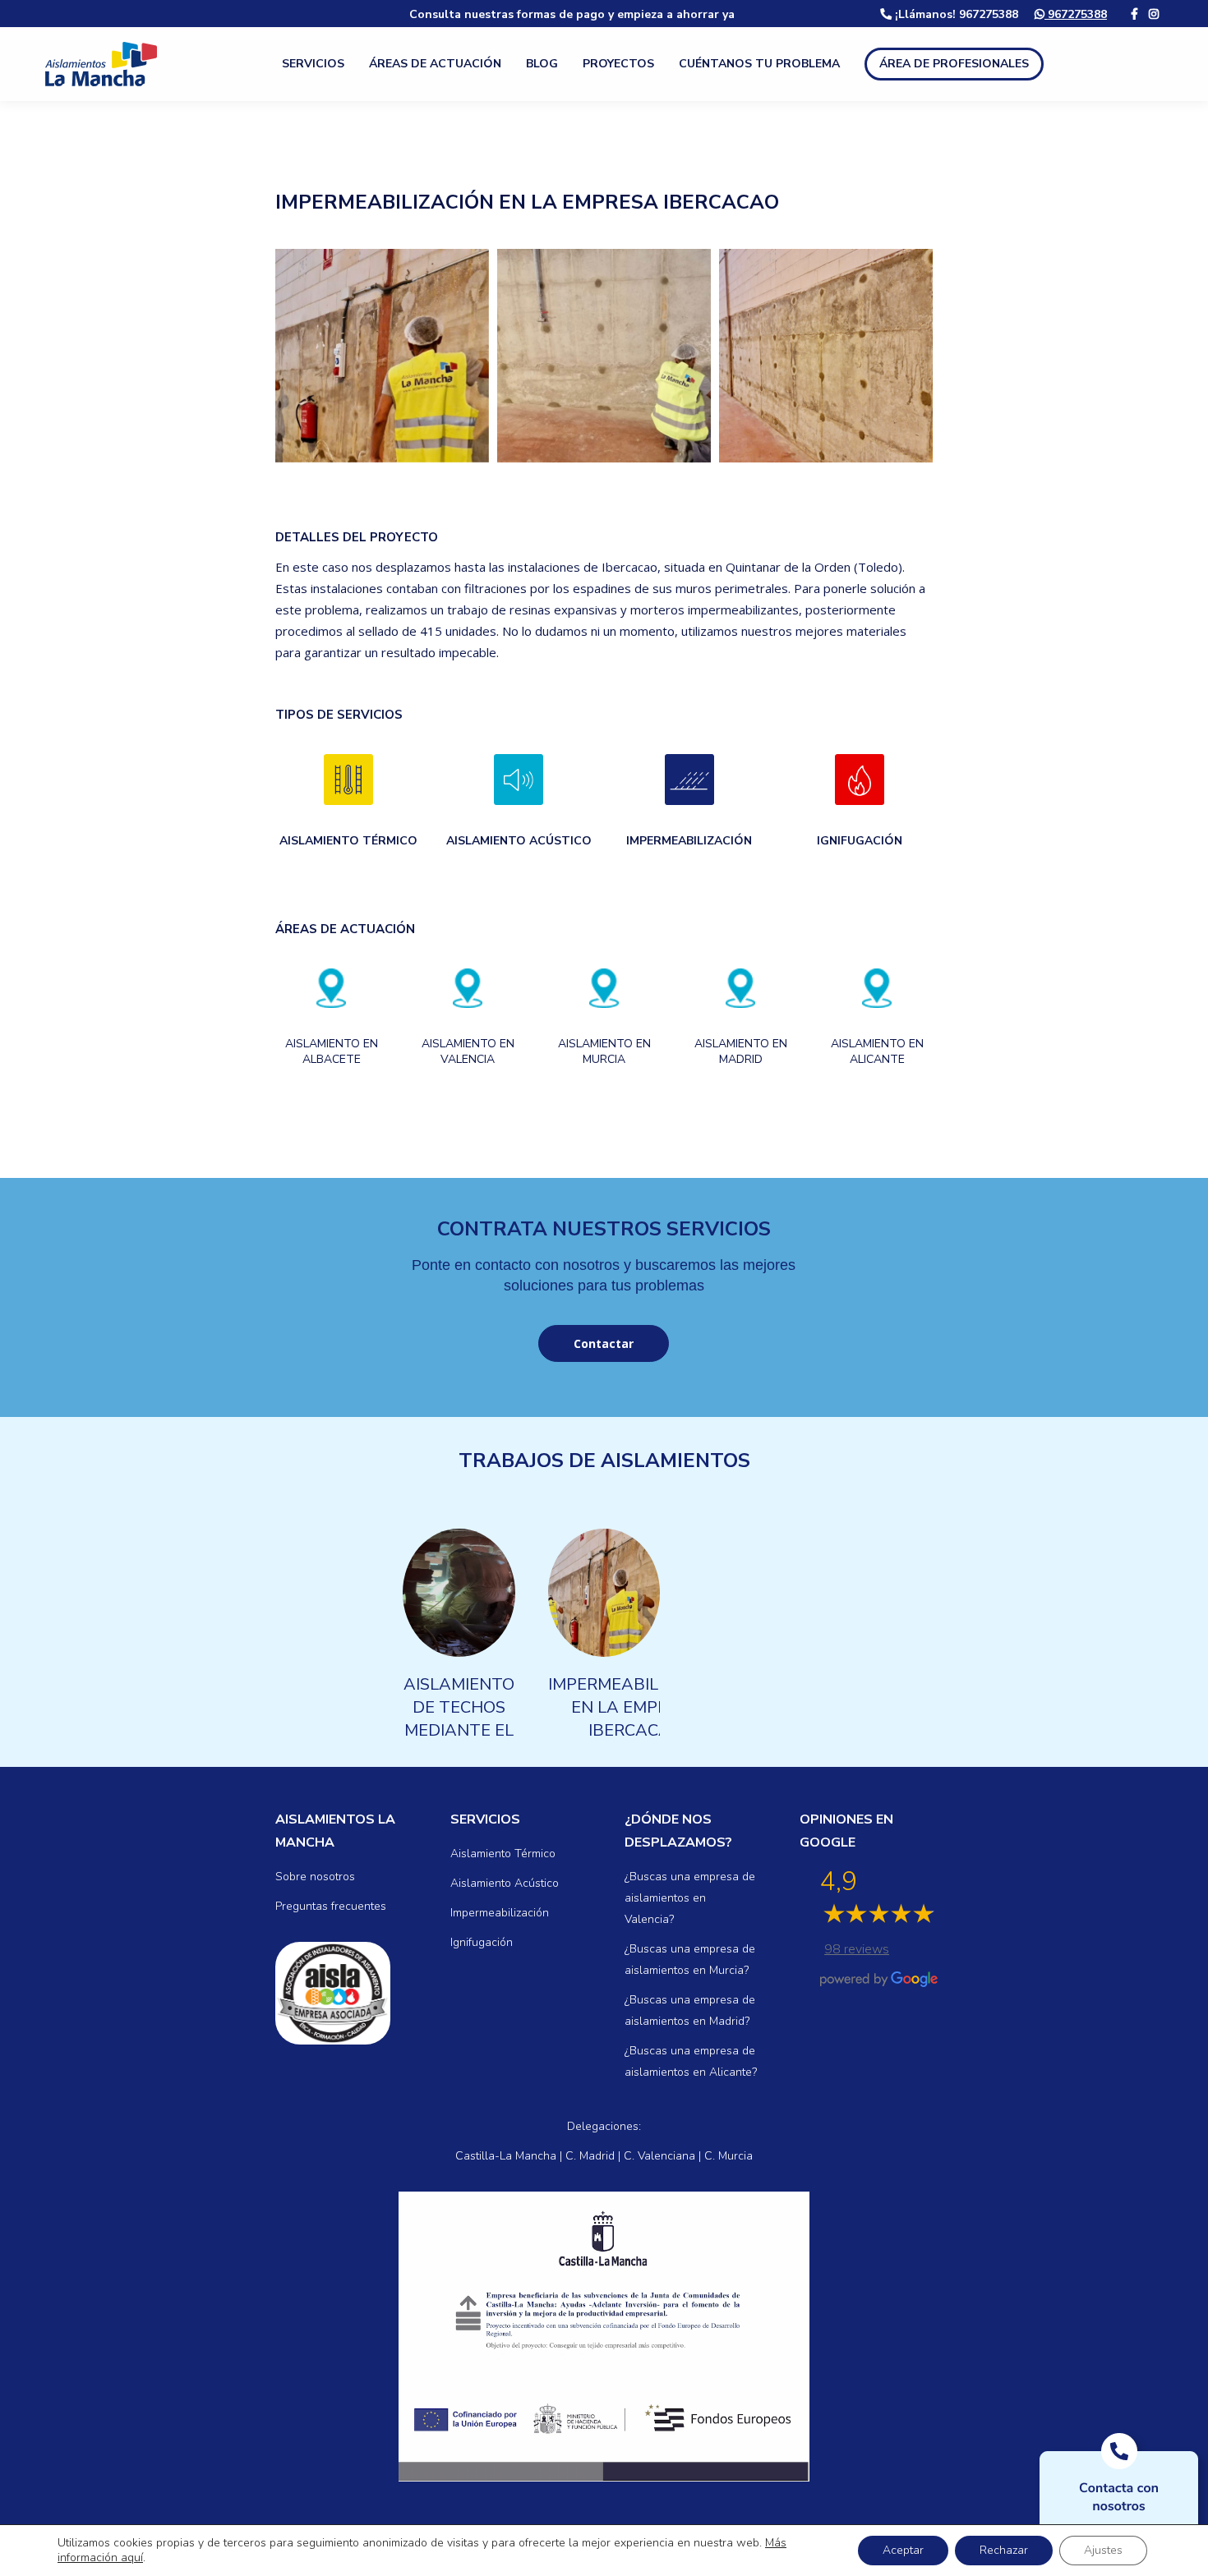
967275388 (1076, 14)
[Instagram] (1154, 14)
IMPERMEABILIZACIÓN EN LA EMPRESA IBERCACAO (636, 1707)
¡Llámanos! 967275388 (955, 14)
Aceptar (903, 2550)
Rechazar (1004, 2550)
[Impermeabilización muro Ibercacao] (382, 356)
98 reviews (857, 1949)
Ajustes (1103, 2550)
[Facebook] (1134, 14)
